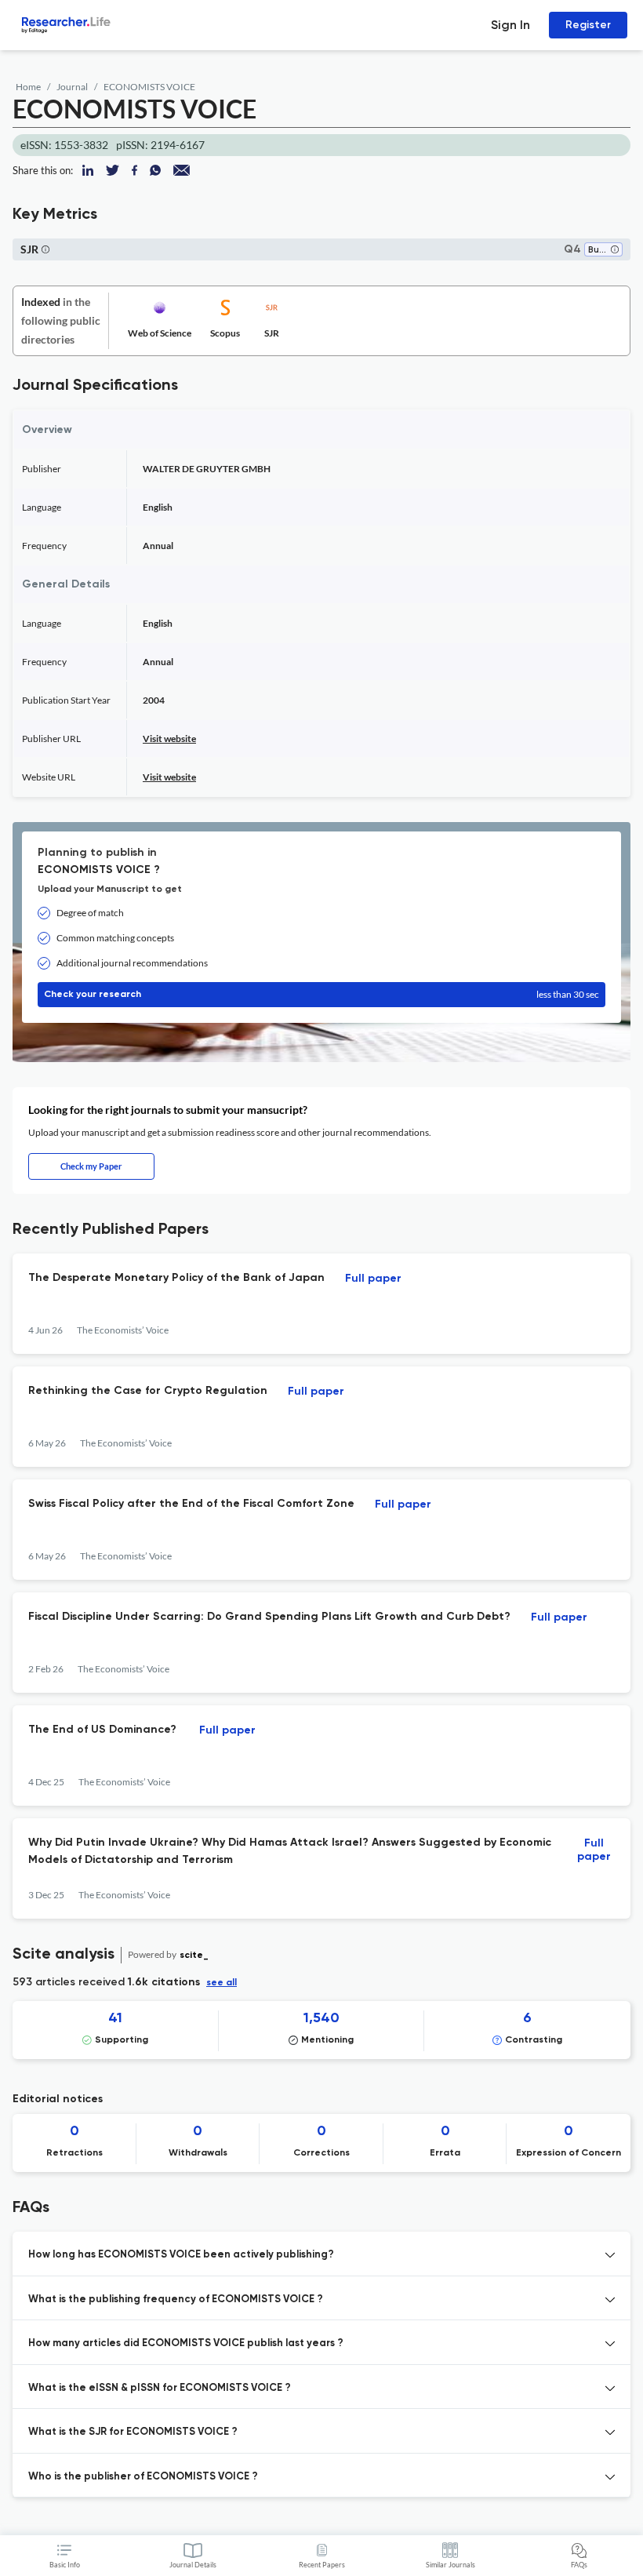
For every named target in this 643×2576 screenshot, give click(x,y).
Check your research (321, 994)
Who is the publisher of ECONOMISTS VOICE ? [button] (143, 2477)
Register (588, 25)
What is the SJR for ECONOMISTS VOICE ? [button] (133, 2432)
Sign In (510, 25)
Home (28, 87)
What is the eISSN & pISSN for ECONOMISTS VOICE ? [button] (160, 2388)
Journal (72, 87)
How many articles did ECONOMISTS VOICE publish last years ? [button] (186, 2343)
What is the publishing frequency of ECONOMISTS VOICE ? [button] (176, 2299)
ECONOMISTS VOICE (149, 87)
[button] (615, 251)
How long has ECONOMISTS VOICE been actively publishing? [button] (181, 2255)
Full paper (373, 1279)
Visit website (169, 739)
